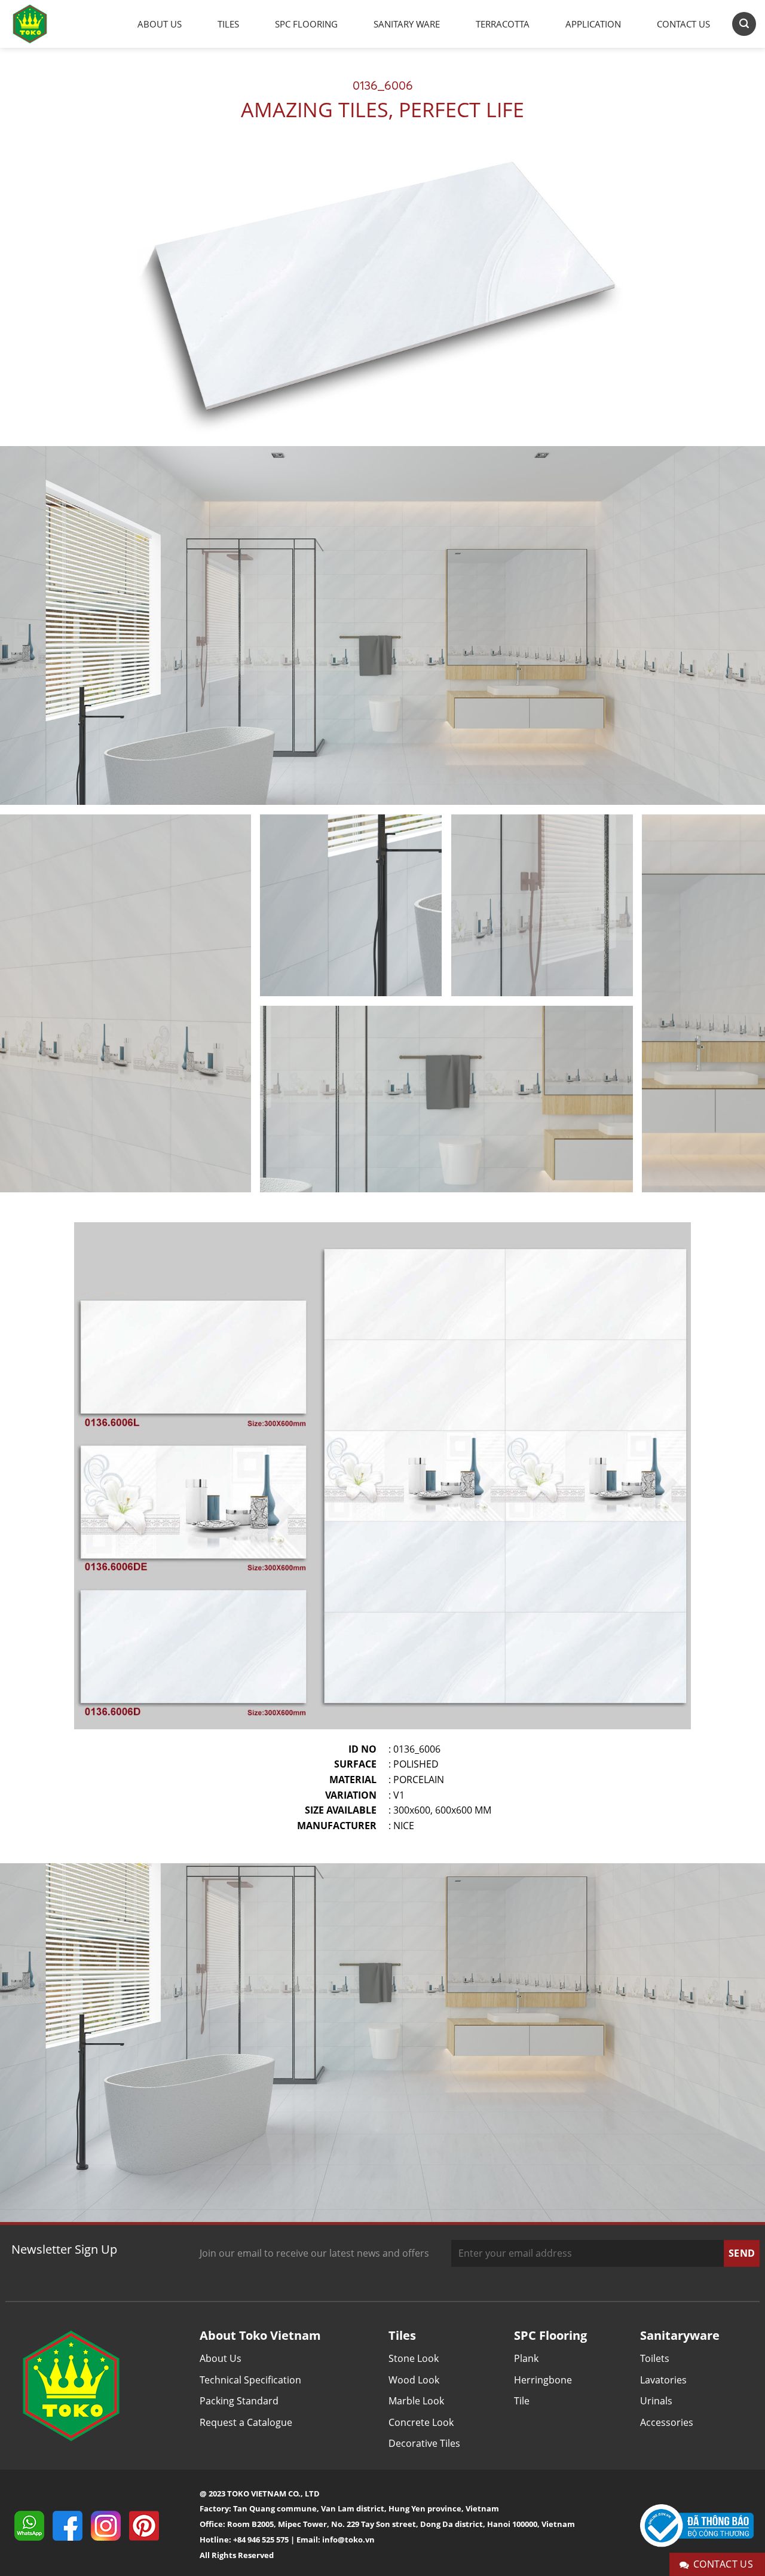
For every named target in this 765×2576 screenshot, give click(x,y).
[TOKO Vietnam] (42, 24)
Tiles (228, 24)
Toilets (655, 2358)
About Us (160, 24)
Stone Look (414, 2358)
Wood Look (414, 2380)
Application (593, 24)
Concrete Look (421, 2422)
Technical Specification (250, 2380)
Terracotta (503, 24)
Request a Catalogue (246, 2422)
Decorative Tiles (424, 2443)
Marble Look (416, 2401)
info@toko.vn (348, 2540)
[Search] (744, 24)
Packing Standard (239, 2401)
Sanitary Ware (407, 24)
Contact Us (683, 24)
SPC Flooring (306, 24)
